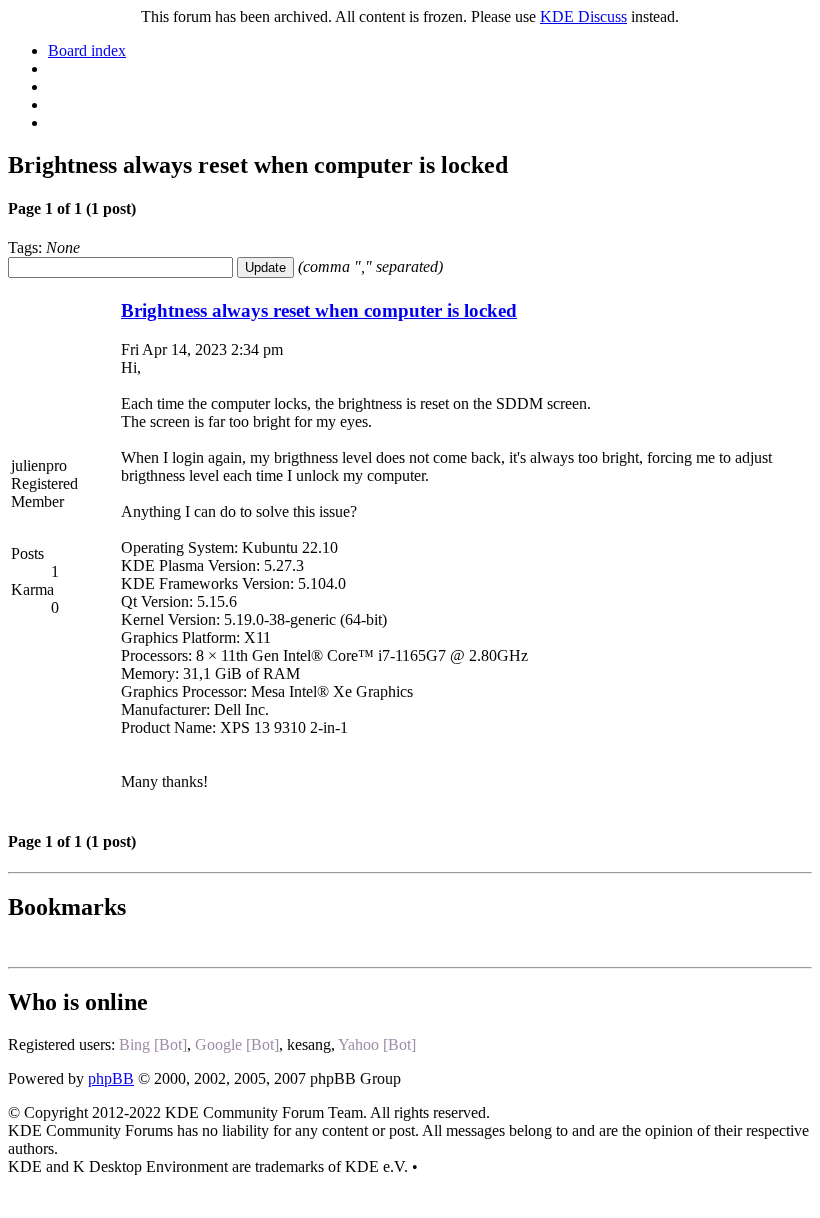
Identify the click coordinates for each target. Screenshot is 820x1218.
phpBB (111, 1078)
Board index (87, 50)
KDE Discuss (583, 16)
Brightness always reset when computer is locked (319, 310)
